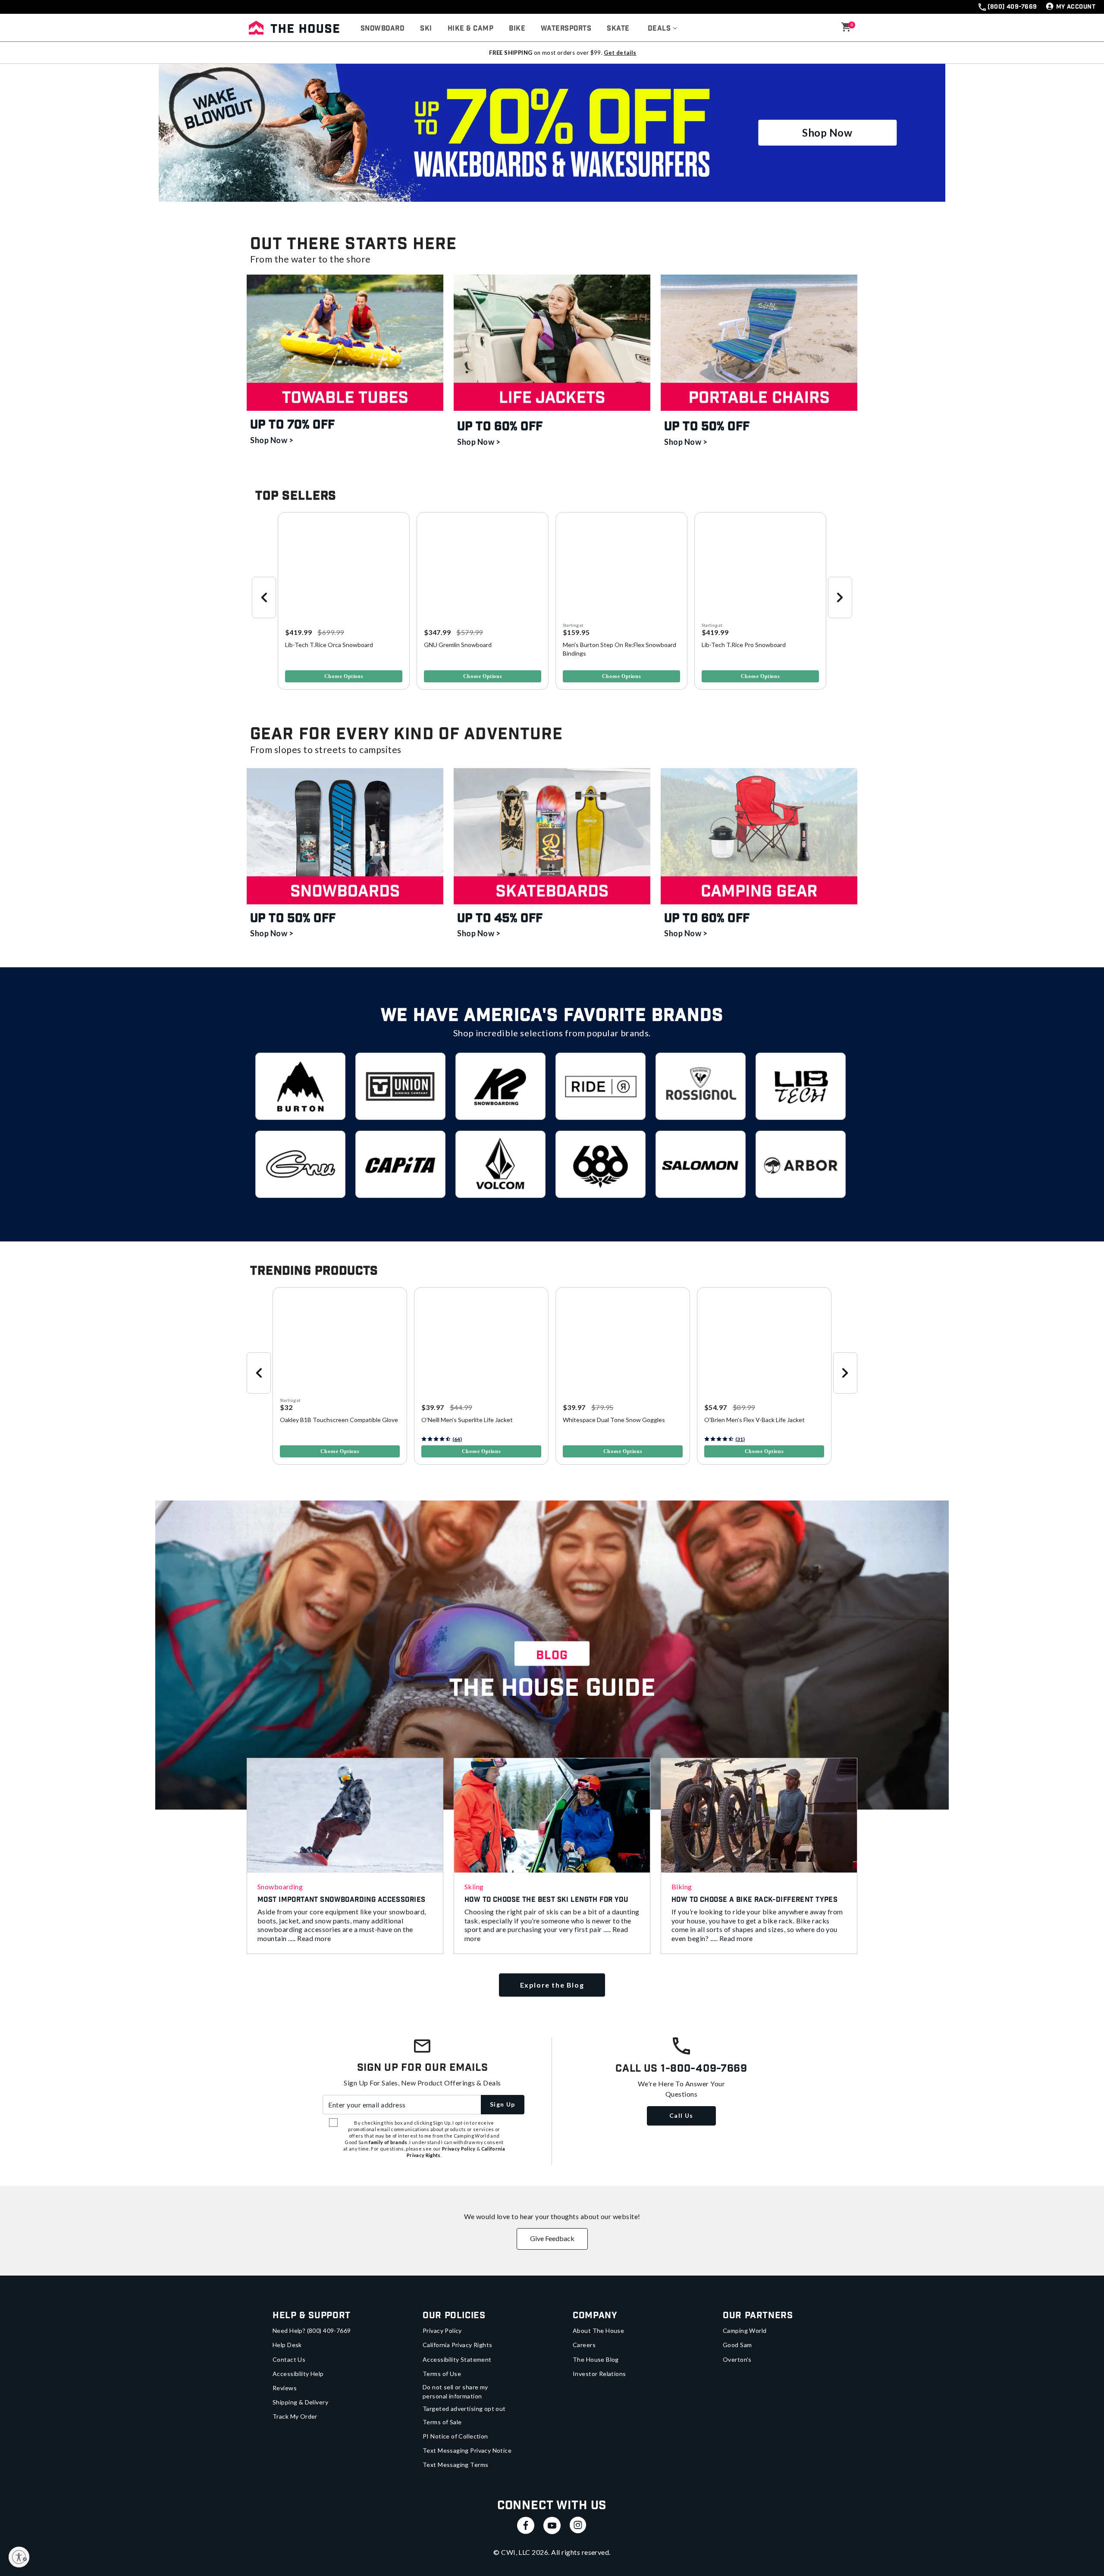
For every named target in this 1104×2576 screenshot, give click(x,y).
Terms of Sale (442, 2422)
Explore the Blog (552, 1985)
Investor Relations (599, 2374)
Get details (620, 53)
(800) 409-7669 (1012, 7)
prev (264, 597)
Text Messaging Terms (455, 2465)
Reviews (285, 2388)
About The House (598, 2331)
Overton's (737, 2359)
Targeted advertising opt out (464, 2409)
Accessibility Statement (457, 2359)
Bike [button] (517, 29)
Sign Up (503, 2104)
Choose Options (344, 676)
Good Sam (737, 2345)
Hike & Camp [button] (470, 29)
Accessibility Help (298, 2374)
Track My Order (295, 2416)
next (840, 597)
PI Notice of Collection (455, 2436)
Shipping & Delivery (300, 2402)
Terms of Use (442, 2374)
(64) (457, 1439)
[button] (663, 29)
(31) (740, 1439)
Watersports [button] (566, 29)
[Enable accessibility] (19, 2557)
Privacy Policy (442, 2331)
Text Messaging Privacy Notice (467, 2450)
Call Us (681, 2115)
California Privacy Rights (458, 2345)
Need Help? (312, 2331)
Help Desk (287, 2345)
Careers (584, 2345)
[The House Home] (294, 28)
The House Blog (596, 2359)
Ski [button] (426, 29)
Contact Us (289, 2359)
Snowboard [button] (383, 29)
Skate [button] (618, 29)
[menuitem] (383, 29)
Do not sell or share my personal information (455, 2392)
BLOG (552, 1655)
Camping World (745, 2331)
